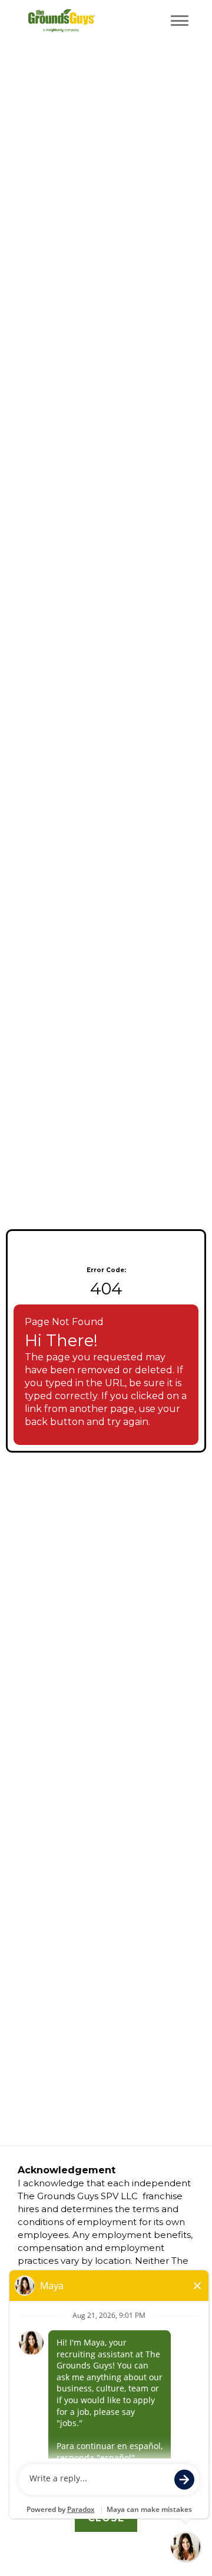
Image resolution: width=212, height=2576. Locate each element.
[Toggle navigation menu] (180, 21)
